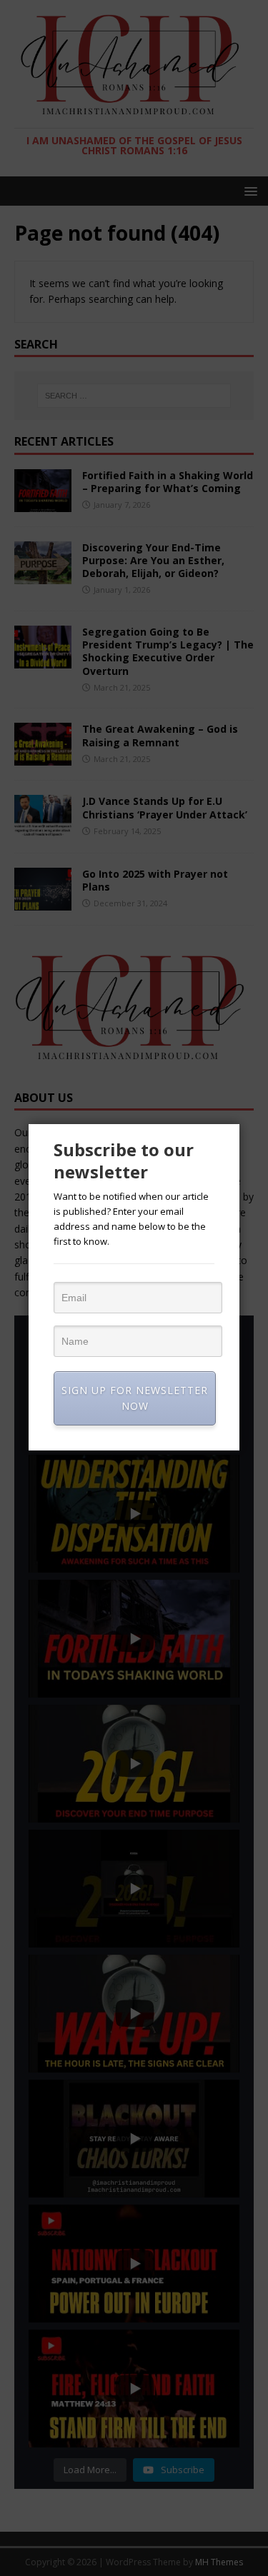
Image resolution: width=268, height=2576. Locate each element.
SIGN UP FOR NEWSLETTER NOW (135, 1398)
